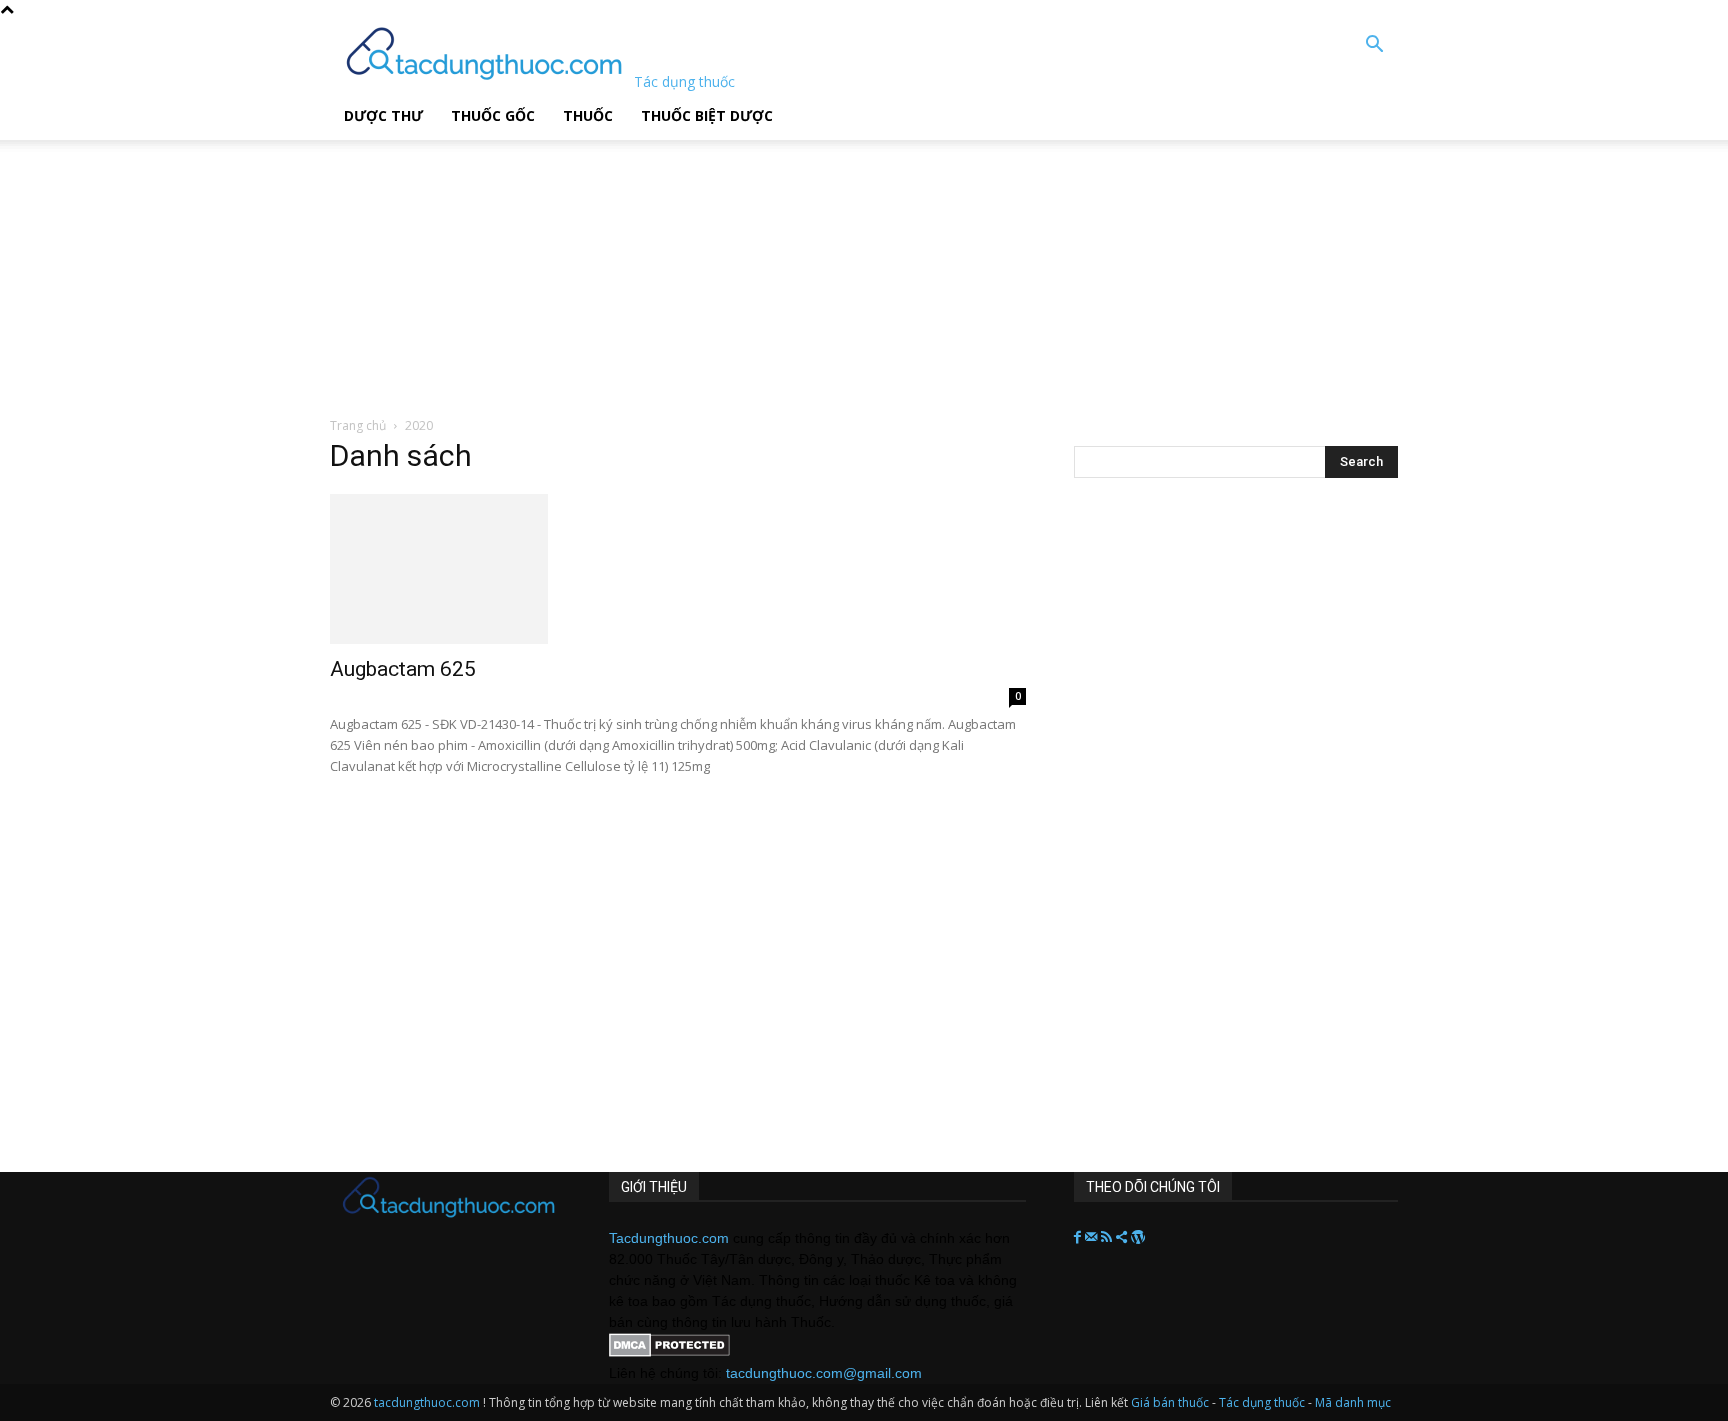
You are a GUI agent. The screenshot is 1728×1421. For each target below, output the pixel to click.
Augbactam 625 (403, 669)
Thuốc (588, 115)
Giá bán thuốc (1170, 1402)
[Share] (1123, 1238)
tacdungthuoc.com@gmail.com (824, 1373)
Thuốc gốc (493, 115)
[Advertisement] (509, 265)
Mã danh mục (1353, 1402)
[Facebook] (1079, 1238)
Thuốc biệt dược (707, 115)
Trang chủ (358, 425)
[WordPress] (1138, 1238)
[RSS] (1108, 1238)
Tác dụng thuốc (1263, 1402)
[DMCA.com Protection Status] (669, 1352)
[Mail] (1093, 1238)
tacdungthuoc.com (427, 1402)
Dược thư (383, 115)
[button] (1374, 46)
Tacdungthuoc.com (669, 1238)
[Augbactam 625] (678, 569)
